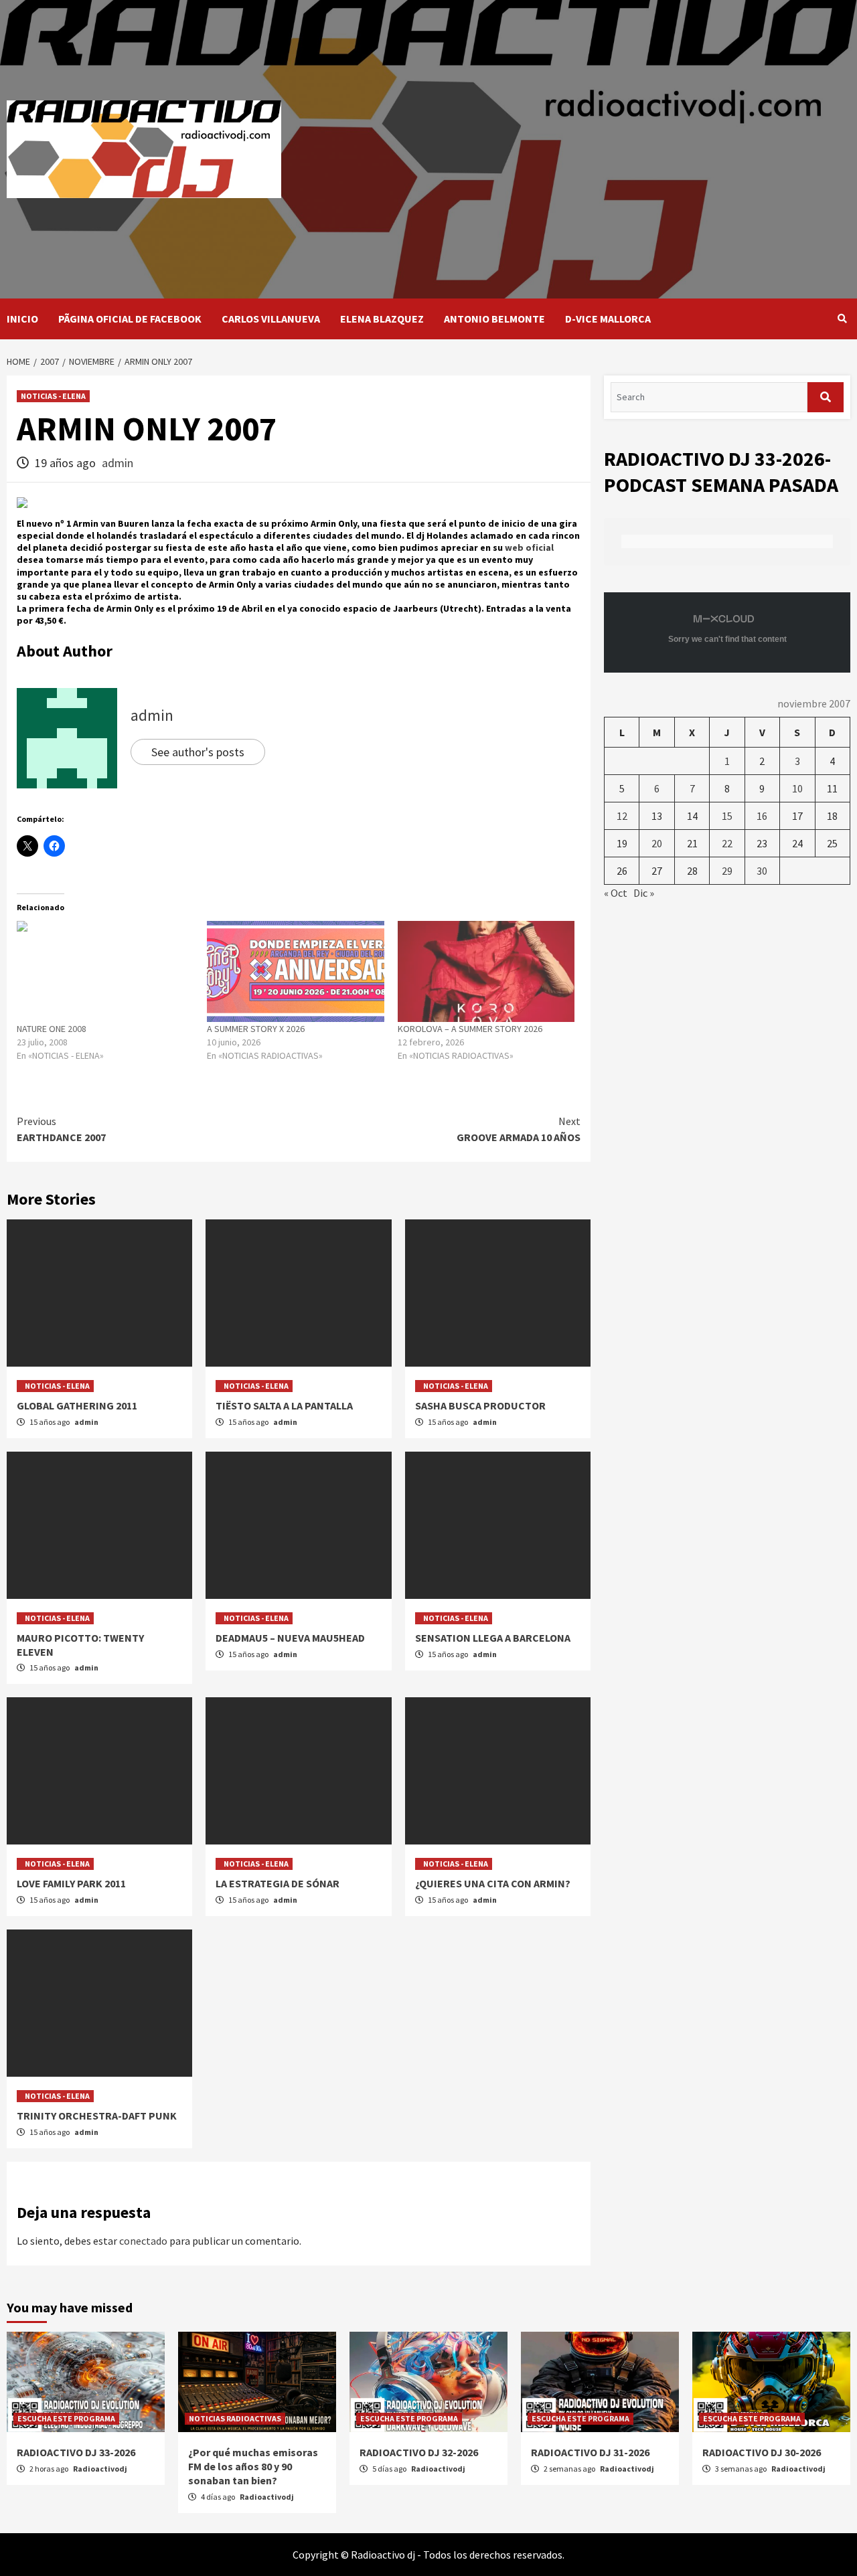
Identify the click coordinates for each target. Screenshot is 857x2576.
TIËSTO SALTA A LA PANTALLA (284, 1405)
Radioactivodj (100, 2469)
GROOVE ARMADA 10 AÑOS (519, 1129)
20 (657, 843)
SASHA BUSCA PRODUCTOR (480, 1405)
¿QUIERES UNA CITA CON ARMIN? (493, 1883)
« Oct (616, 893)
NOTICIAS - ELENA (53, 396)
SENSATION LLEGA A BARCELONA (493, 1638)
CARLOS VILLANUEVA (271, 319)
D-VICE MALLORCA (608, 319)
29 (727, 871)
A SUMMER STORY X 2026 (256, 1029)
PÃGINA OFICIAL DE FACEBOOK (130, 319)
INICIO (22, 319)
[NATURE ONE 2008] (105, 971)
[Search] (842, 319)
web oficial (529, 547)
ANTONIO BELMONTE (494, 319)
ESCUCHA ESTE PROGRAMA (66, 2418)
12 (622, 816)
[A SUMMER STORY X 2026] (295, 971)
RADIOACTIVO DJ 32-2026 (419, 2452)
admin (118, 463)
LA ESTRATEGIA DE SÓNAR (278, 1883)
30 (762, 871)
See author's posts (198, 752)
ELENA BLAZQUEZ (382, 319)
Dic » (644, 893)
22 (727, 843)
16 (762, 816)
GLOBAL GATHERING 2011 (77, 1405)
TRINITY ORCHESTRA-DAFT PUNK (97, 2116)
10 (797, 788)
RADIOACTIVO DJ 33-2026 (76, 2452)
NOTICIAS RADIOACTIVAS (235, 2418)
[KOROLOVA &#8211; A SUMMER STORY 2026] (486, 971)
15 (727, 816)
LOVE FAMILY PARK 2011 (71, 1883)
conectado (143, 2241)
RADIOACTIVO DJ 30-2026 (762, 2452)
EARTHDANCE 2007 (61, 1129)
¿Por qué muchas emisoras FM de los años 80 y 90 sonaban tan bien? (253, 2466)
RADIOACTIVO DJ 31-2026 (590, 2452)
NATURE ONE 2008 (52, 1029)
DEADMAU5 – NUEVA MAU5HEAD (290, 1638)
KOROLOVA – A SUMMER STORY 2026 (470, 1029)
